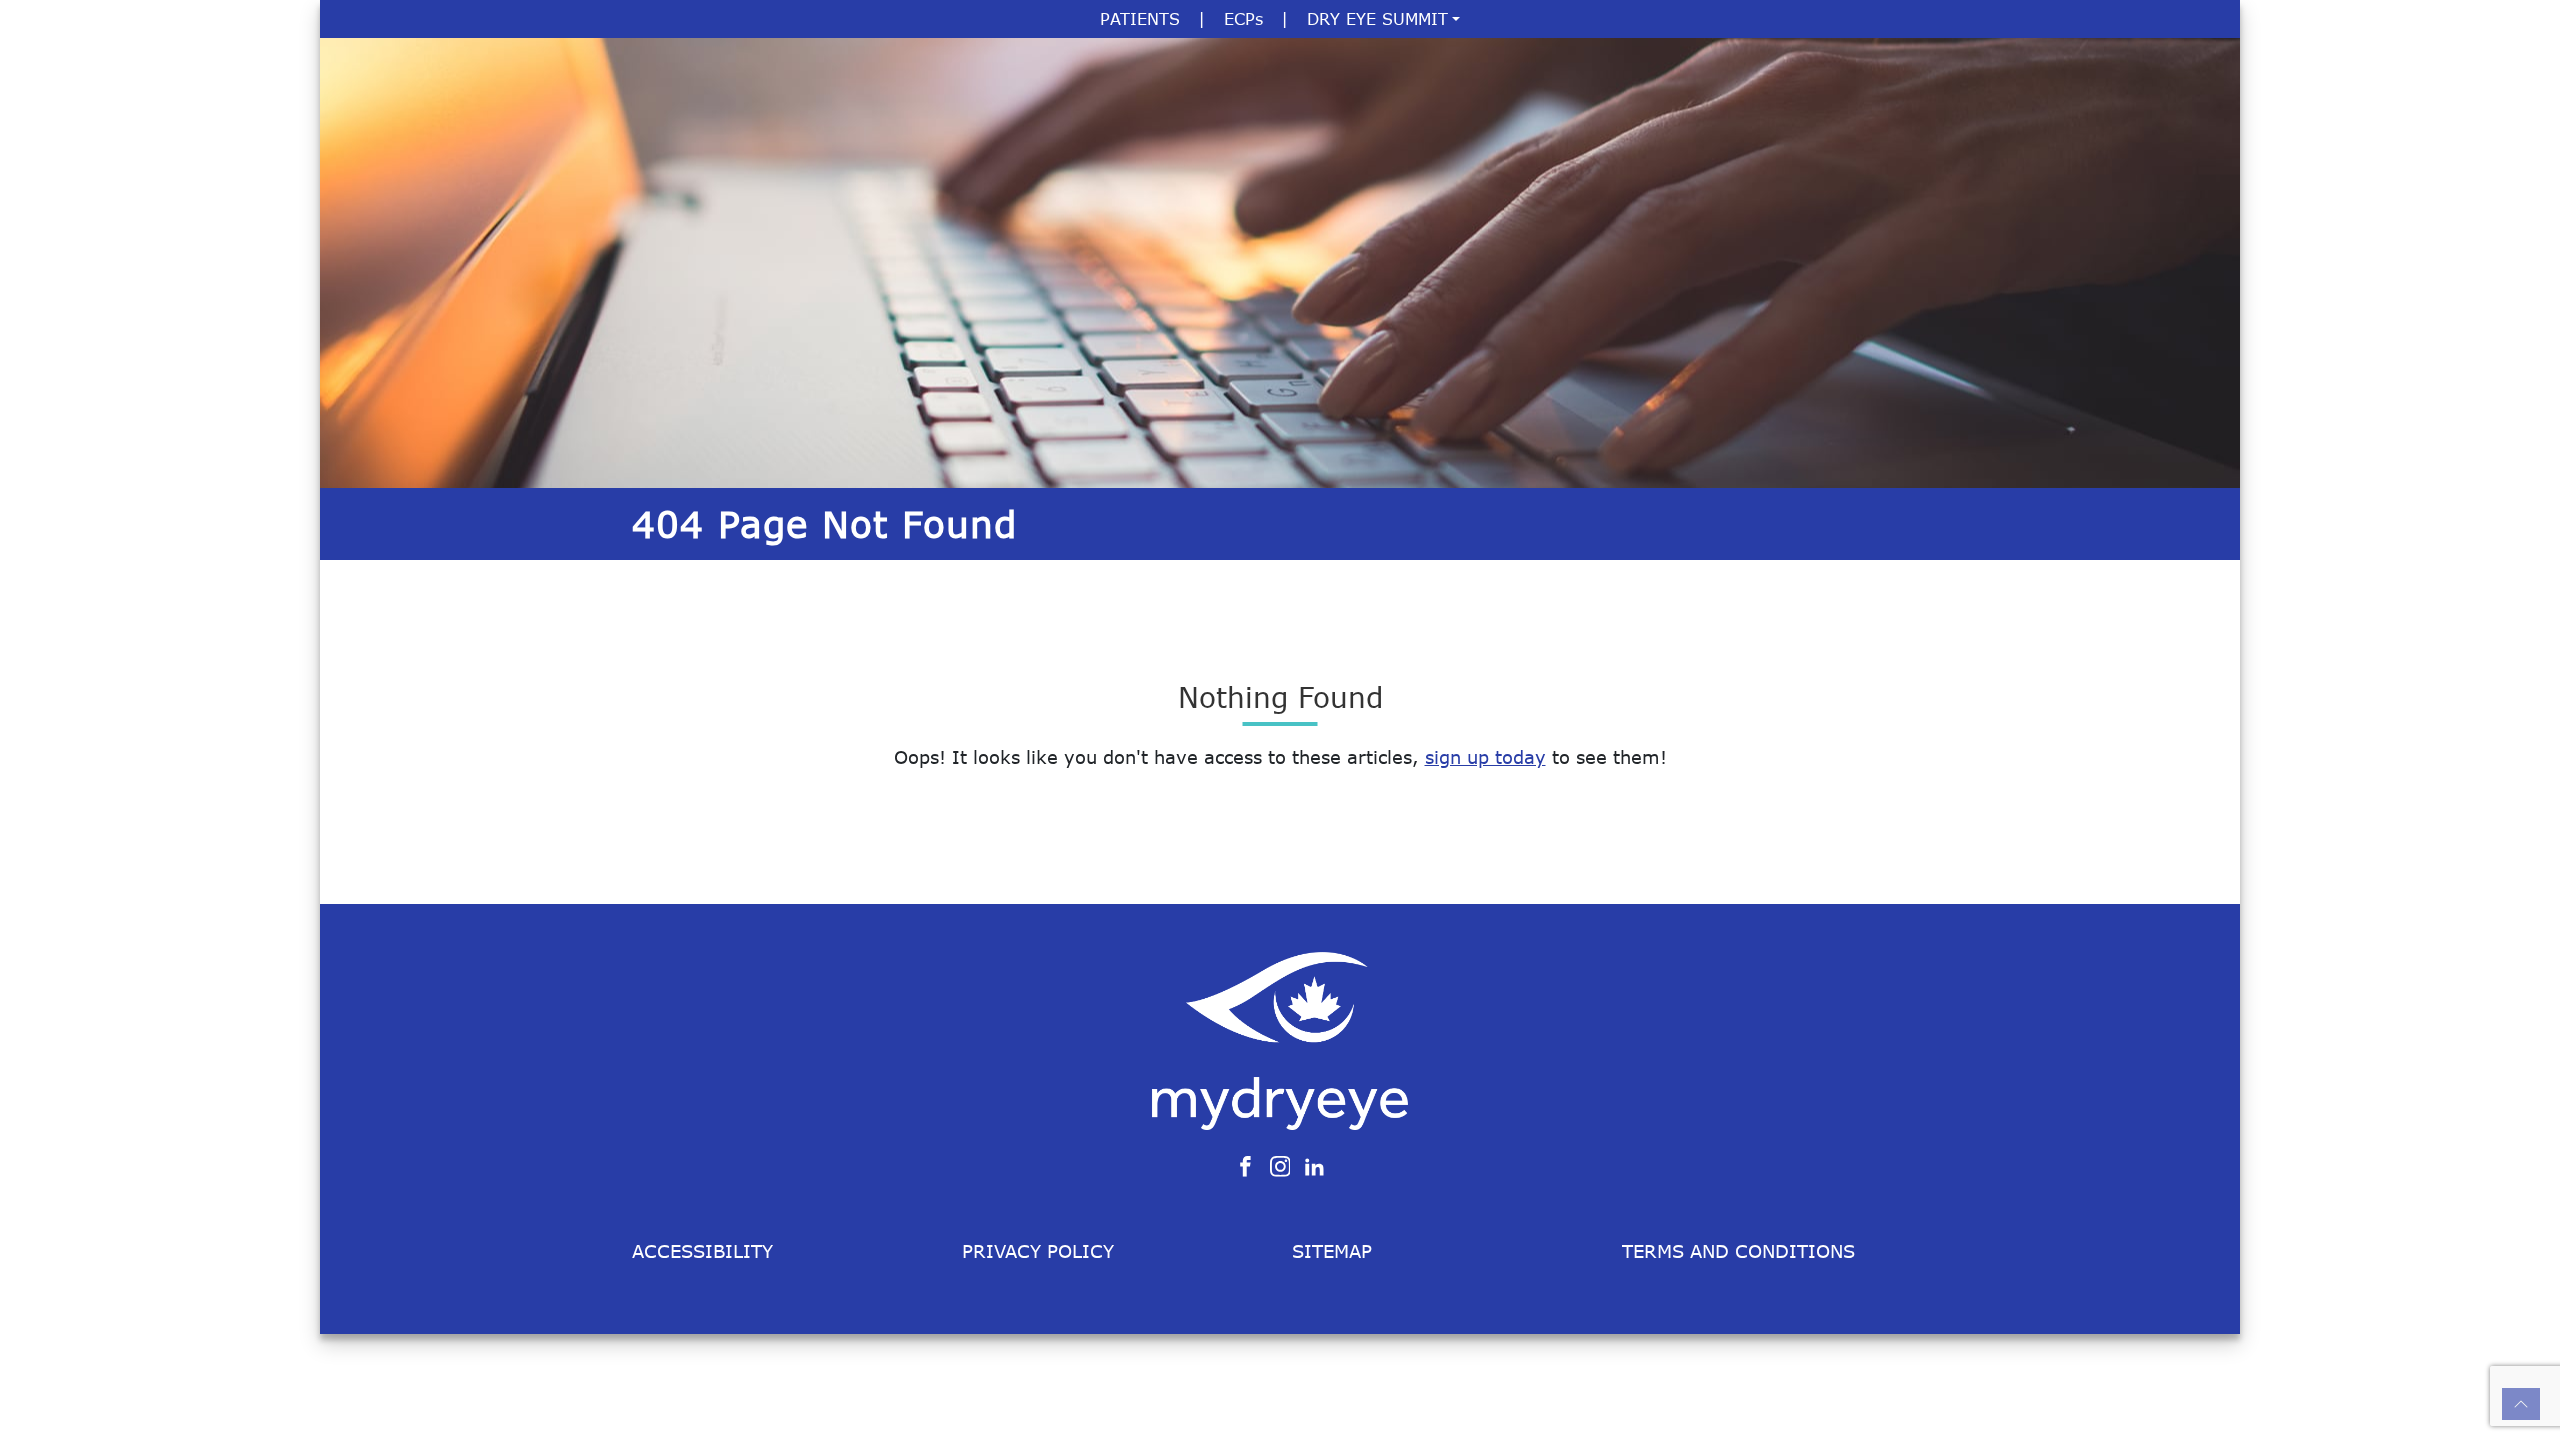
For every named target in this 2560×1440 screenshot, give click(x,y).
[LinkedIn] (1314, 1165)
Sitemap (1332, 1251)
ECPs (1243, 19)
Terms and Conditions (1738, 1251)
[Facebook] (1245, 1165)
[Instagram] (1280, 1165)
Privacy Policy (1038, 1251)
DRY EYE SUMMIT (1377, 19)
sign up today (1485, 757)
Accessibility (702, 1251)
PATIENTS (1140, 19)
